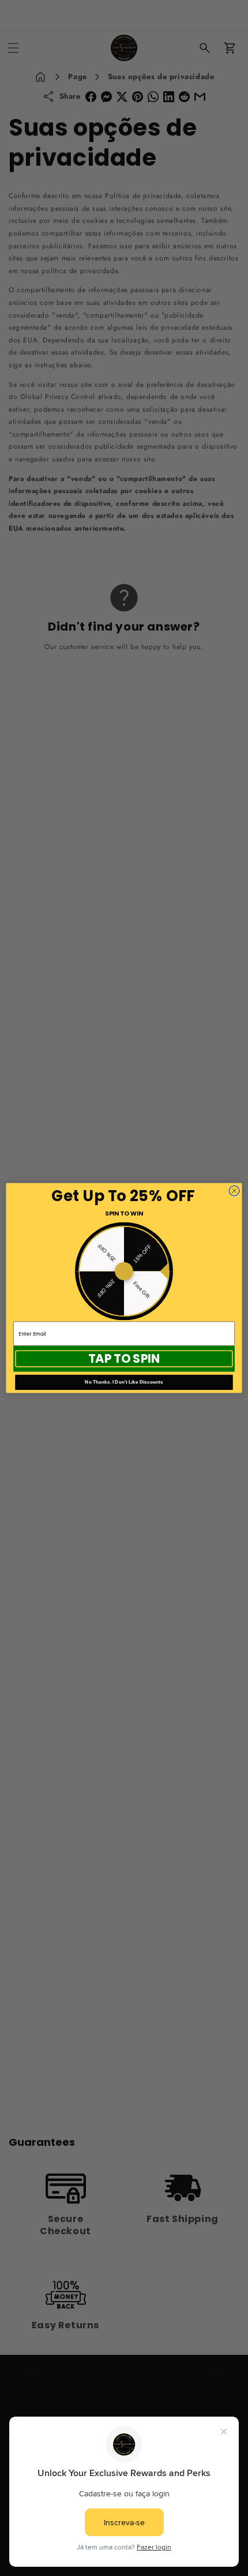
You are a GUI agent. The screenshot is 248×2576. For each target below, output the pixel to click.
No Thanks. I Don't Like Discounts (124, 1382)
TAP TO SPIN (124, 1358)
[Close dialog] (234, 1191)
